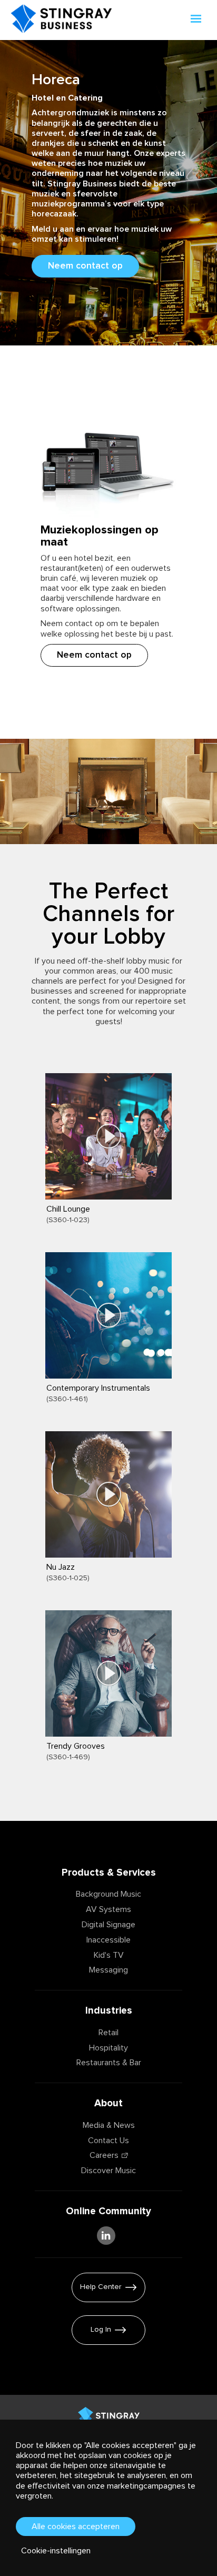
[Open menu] (197, 20)
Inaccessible (108, 1940)
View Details (71, 1230)
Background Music (108, 1894)
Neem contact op (85, 266)
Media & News (109, 2125)
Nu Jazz (61, 1567)
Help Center (101, 2287)
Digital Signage (108, 1925)
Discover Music (108, 2171)
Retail (108, 2033)
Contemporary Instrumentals (98, 1388)
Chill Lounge (68, 1209)
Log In (101, 2330)
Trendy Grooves (76, 1746)
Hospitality (108, 2048)
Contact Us (108, 2141)
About (108, 2103)
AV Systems (108, 1909)
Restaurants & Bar (109, 2063)
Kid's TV (109, 1955)
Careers (104, 2155)
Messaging (108, 1970)
